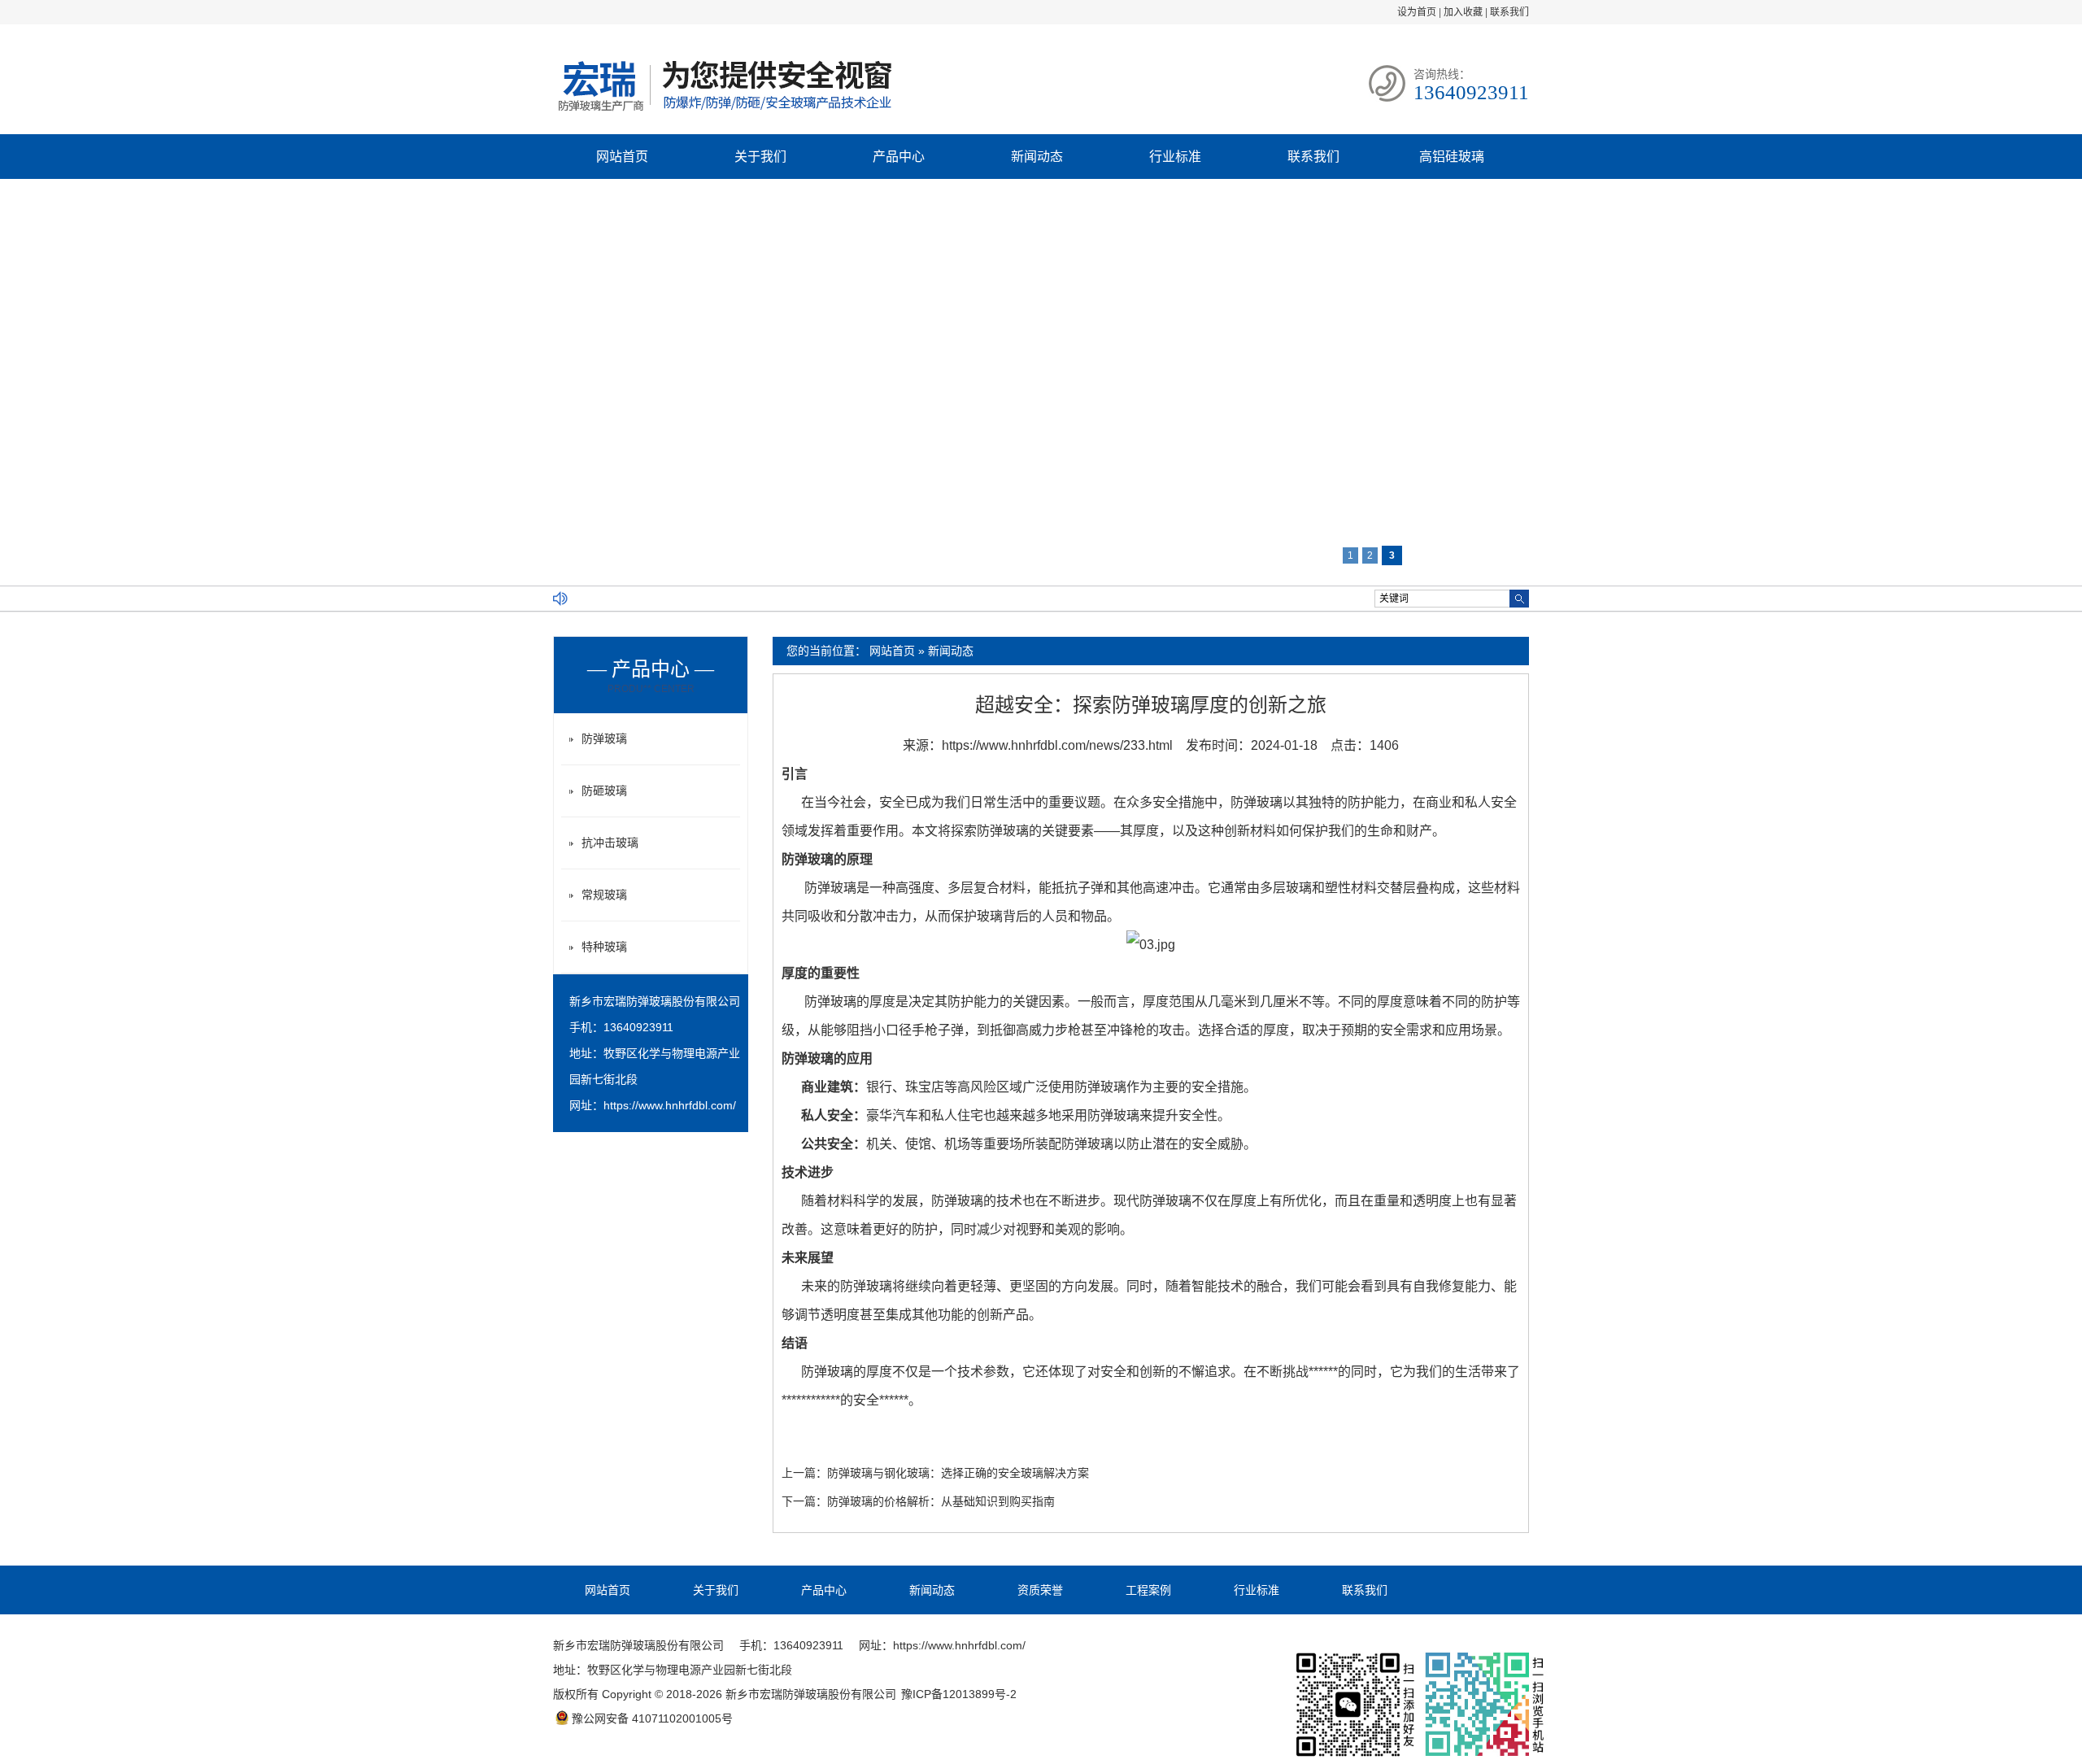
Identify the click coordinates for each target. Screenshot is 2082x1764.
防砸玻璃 (604, 791)
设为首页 (1417, 12)
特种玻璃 (604, 947)
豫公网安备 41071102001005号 (652, 1718)
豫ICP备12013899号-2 (959, 1694)
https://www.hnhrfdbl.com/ (670, 1105)
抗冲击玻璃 (610, 843)
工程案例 (1148, 1590)
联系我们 (1509, 12)
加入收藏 (1463, 12)
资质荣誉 (1040, 1590)
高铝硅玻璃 (1452, 157)
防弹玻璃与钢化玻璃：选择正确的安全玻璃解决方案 (958, 1473)
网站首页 (622, 157)
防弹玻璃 (604, 738)
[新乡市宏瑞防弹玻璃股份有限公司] (724, 113)
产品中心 (899, 157)
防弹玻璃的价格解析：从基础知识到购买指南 (941, 1501)
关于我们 (760, 157)
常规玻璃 (604, 895)
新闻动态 (1037, 157)
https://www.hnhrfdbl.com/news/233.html (1057, 745)
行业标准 (1175, 157)
